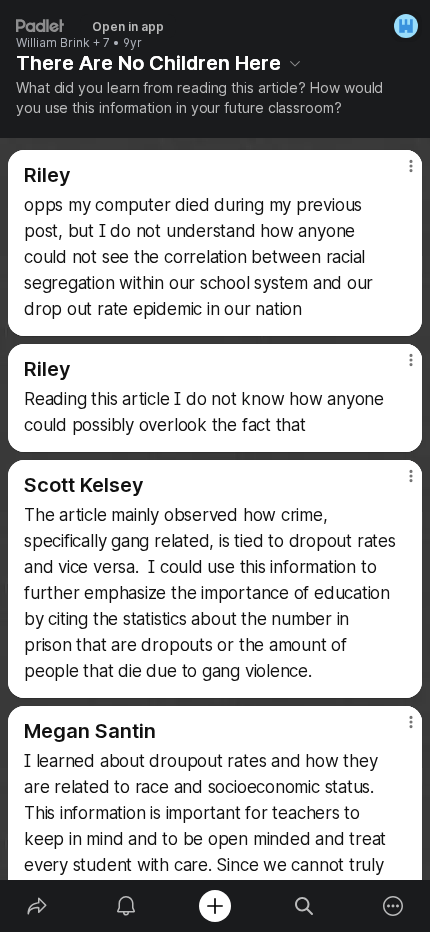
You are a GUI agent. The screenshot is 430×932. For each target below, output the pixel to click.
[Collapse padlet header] (295, 63)
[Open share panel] (36, 906)
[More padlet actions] (393, 906)
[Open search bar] (304, 906)
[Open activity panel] (125, 906)
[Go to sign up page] (406, 26)
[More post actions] (398, 174)
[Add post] (214, 906)
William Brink (53, 43)
